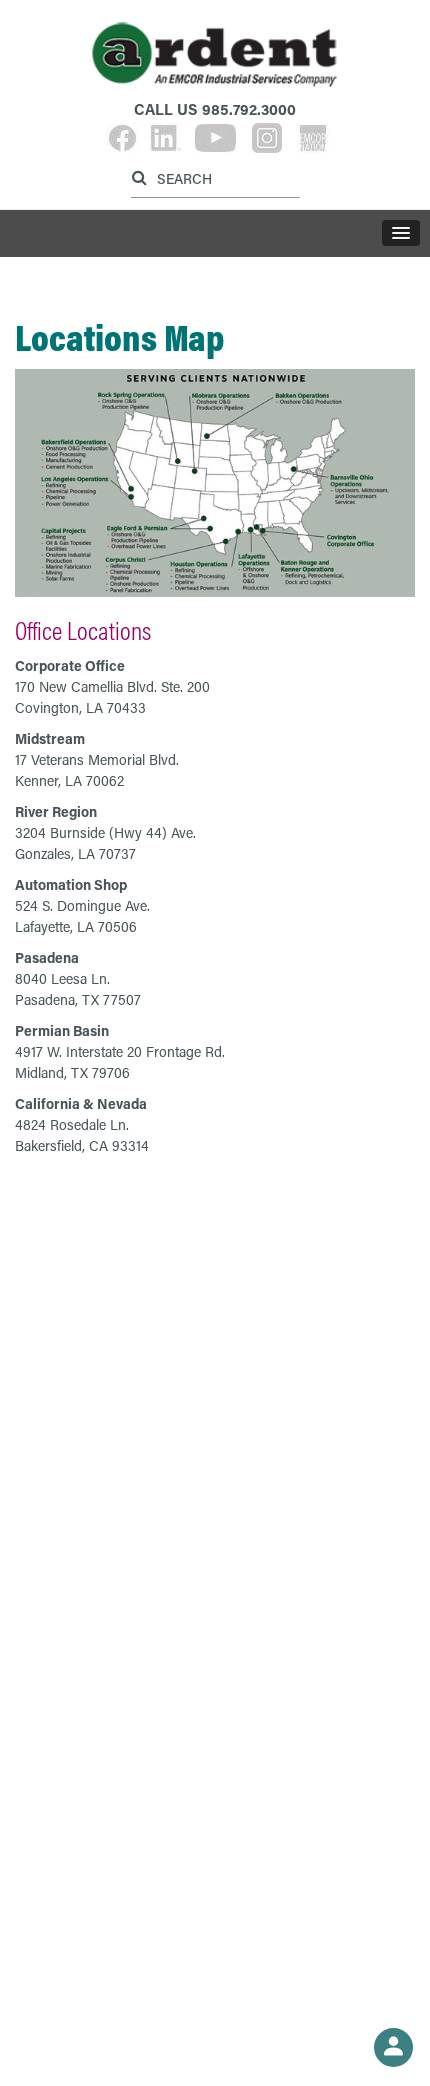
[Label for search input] (213, 177)
